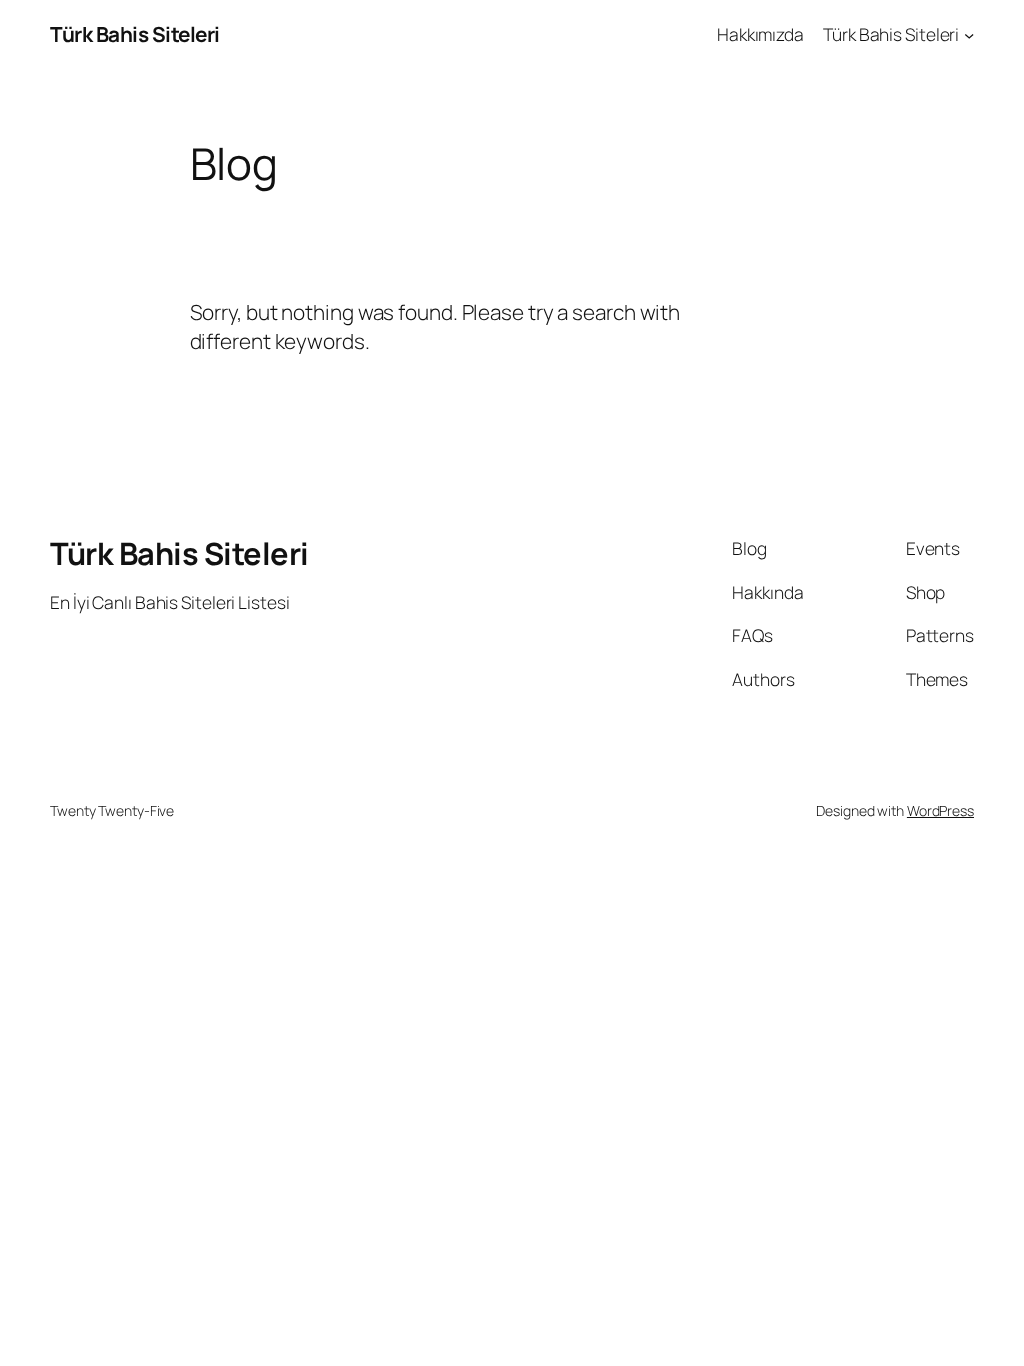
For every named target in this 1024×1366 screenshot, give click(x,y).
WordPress (940, 810)
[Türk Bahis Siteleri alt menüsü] (969, 34)
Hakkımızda (760, 34)
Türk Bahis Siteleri (135, 34)
